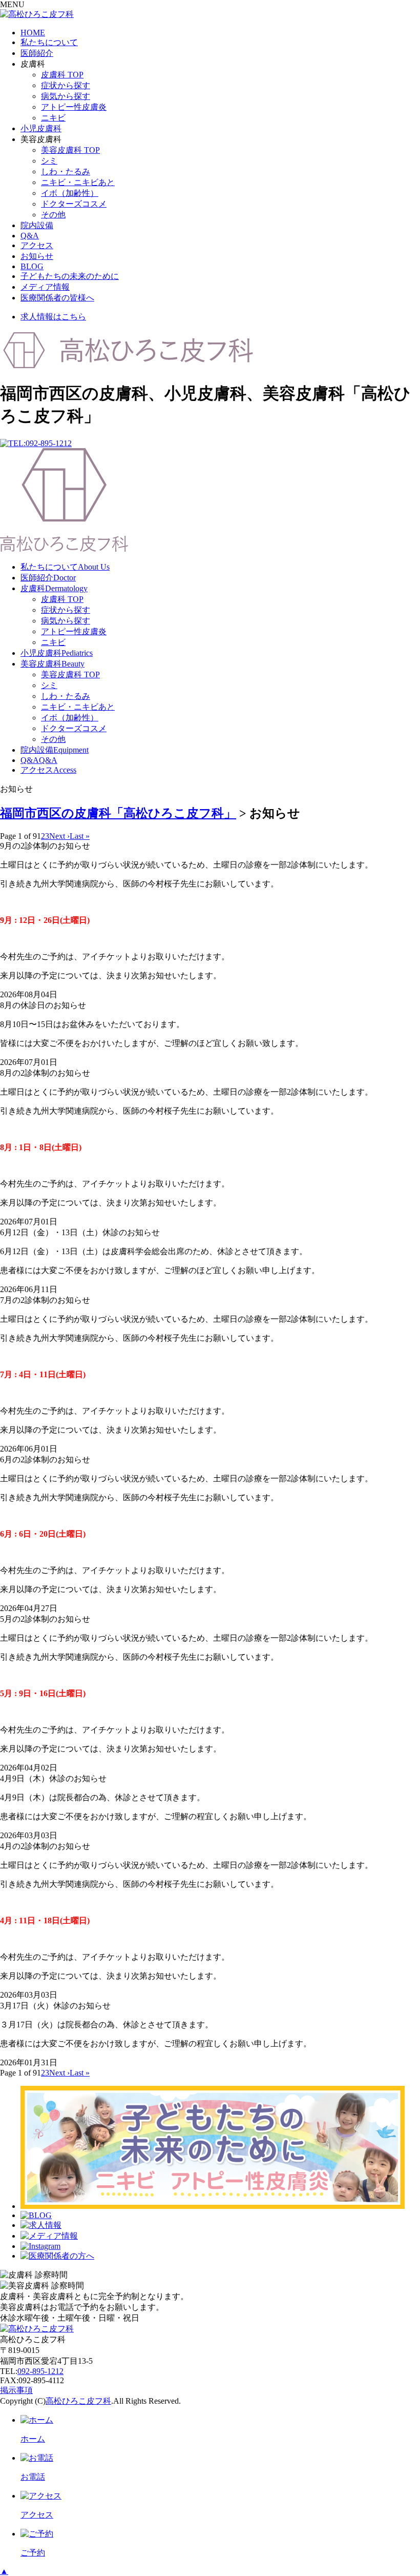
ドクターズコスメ (74, 204)
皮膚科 (54, 588)
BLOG (32, 266)
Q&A (30, 236)
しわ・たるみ (66, 172)
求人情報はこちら (53, 317)
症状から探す (66, 85)
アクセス (37, 245)
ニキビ (53, 118)
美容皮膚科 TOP (70, 150)
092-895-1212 (40, 2371)
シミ (49, 161)
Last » (80, 836)
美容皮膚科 (52, 664)
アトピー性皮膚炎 (74, 107)
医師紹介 (37, 53)
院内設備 (37, 225)
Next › (59, 836)
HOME (33, 33)
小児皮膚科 (41, 128)
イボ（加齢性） (70, 193)
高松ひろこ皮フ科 (78, 2401)
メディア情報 (45, 287)
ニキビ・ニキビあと (78, 182)
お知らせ (37, 256)
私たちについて (49, 42)
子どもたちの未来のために (70, 276)
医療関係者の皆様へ (57, 298)
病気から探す (66, 96)
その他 (53, 215)
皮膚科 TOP (62, 75)
